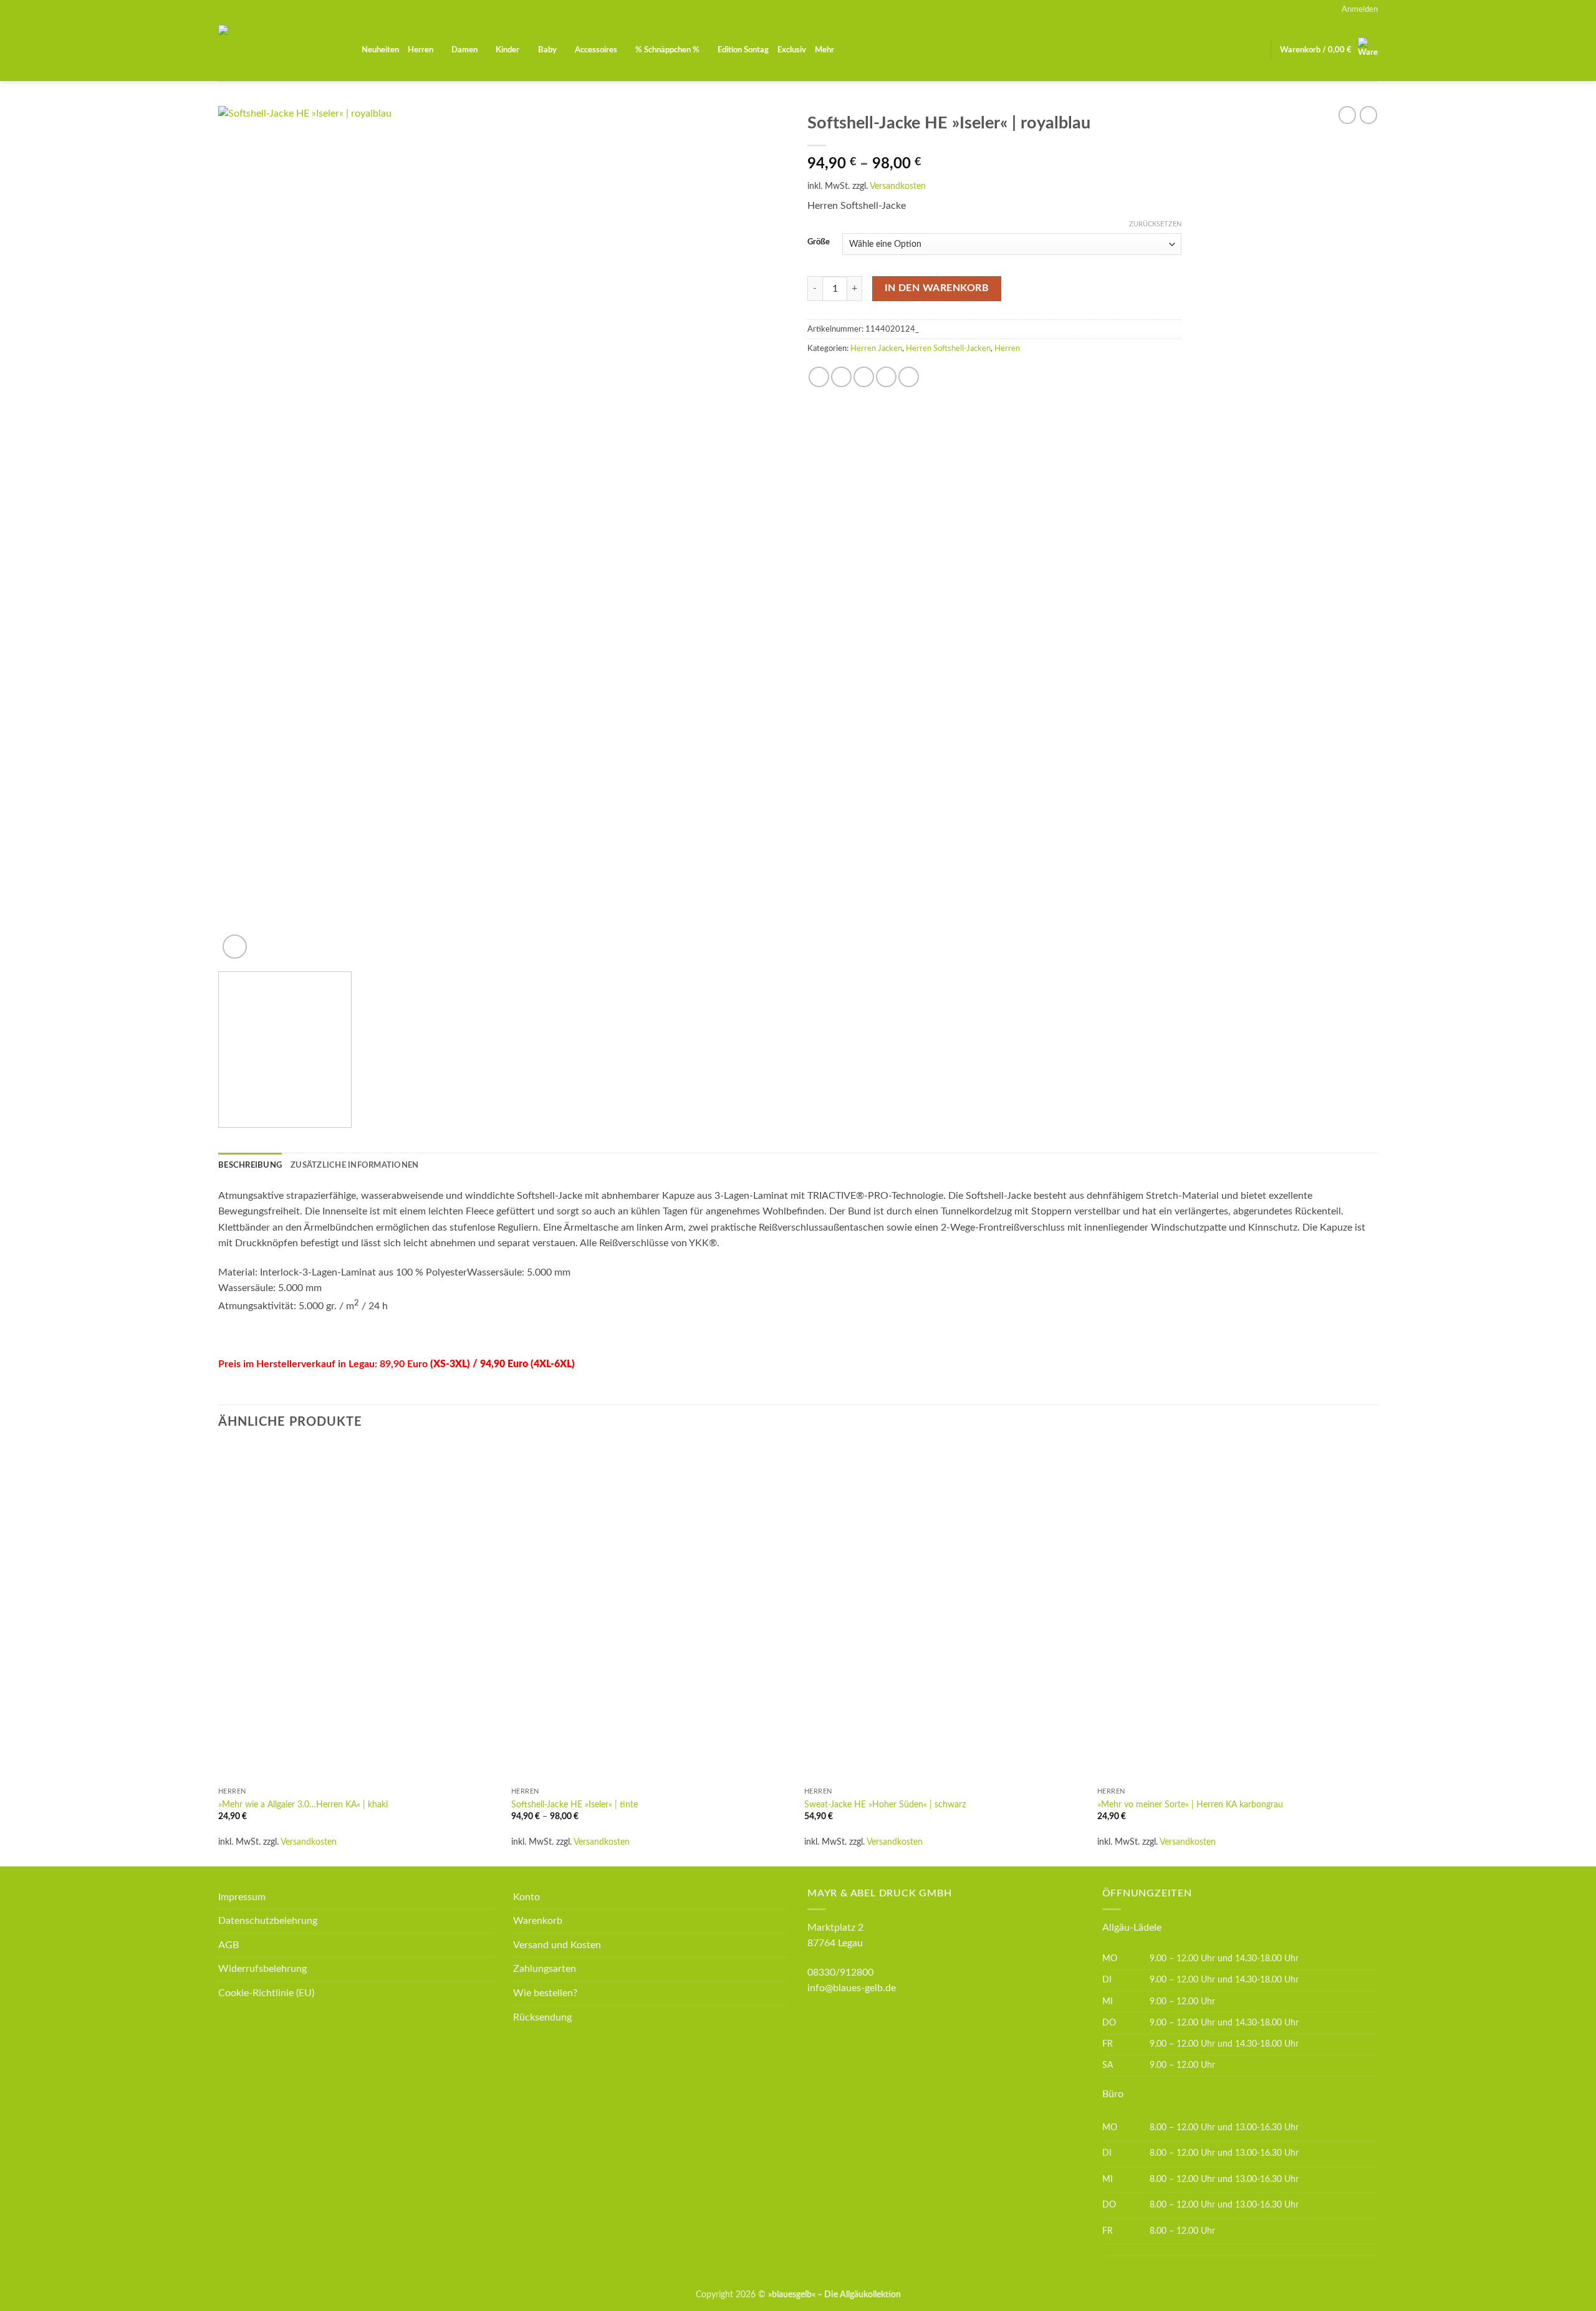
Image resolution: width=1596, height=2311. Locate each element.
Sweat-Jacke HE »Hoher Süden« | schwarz (885, 1804)
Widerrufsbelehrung (262, 1969)
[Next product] (1347, 115)
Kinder (507, 50)
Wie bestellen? (545, 1993)
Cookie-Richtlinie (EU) (266, 1993)
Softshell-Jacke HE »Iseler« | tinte (574, 1804)
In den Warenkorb (937, 288)
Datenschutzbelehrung (268, 1921)
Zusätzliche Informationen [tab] (354, 1165)
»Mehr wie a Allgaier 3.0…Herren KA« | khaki (303, 1804)
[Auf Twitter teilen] (841, 377)
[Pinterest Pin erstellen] (886, 377)
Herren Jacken (876, 348)
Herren (421, 50)
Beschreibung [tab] (250, 1165)
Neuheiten (380, 50)
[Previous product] (1368, 115)
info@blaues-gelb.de (852, 1988)
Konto (526, 1897)
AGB (228, 1945)
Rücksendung (542, 2017)
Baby (547, 50)
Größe (819, 242)
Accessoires (596, 50)
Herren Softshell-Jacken (948, 348)
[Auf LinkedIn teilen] (909, 377)
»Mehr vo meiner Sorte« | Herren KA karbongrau (1190, 1804)
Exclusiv (792, 50)
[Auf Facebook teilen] (819, 377)
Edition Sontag (743, 50)
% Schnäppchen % (667, 50)
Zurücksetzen (1155, 224)
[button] (1360, 9)
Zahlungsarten (545, 1969)
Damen (464, 50)
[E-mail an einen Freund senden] (864, 377)
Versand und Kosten (557, 1945)
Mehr (824, 50)
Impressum (242, 1897)
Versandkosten (898, 186)
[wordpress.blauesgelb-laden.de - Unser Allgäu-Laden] (281, 50)
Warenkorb (538, 1921)
